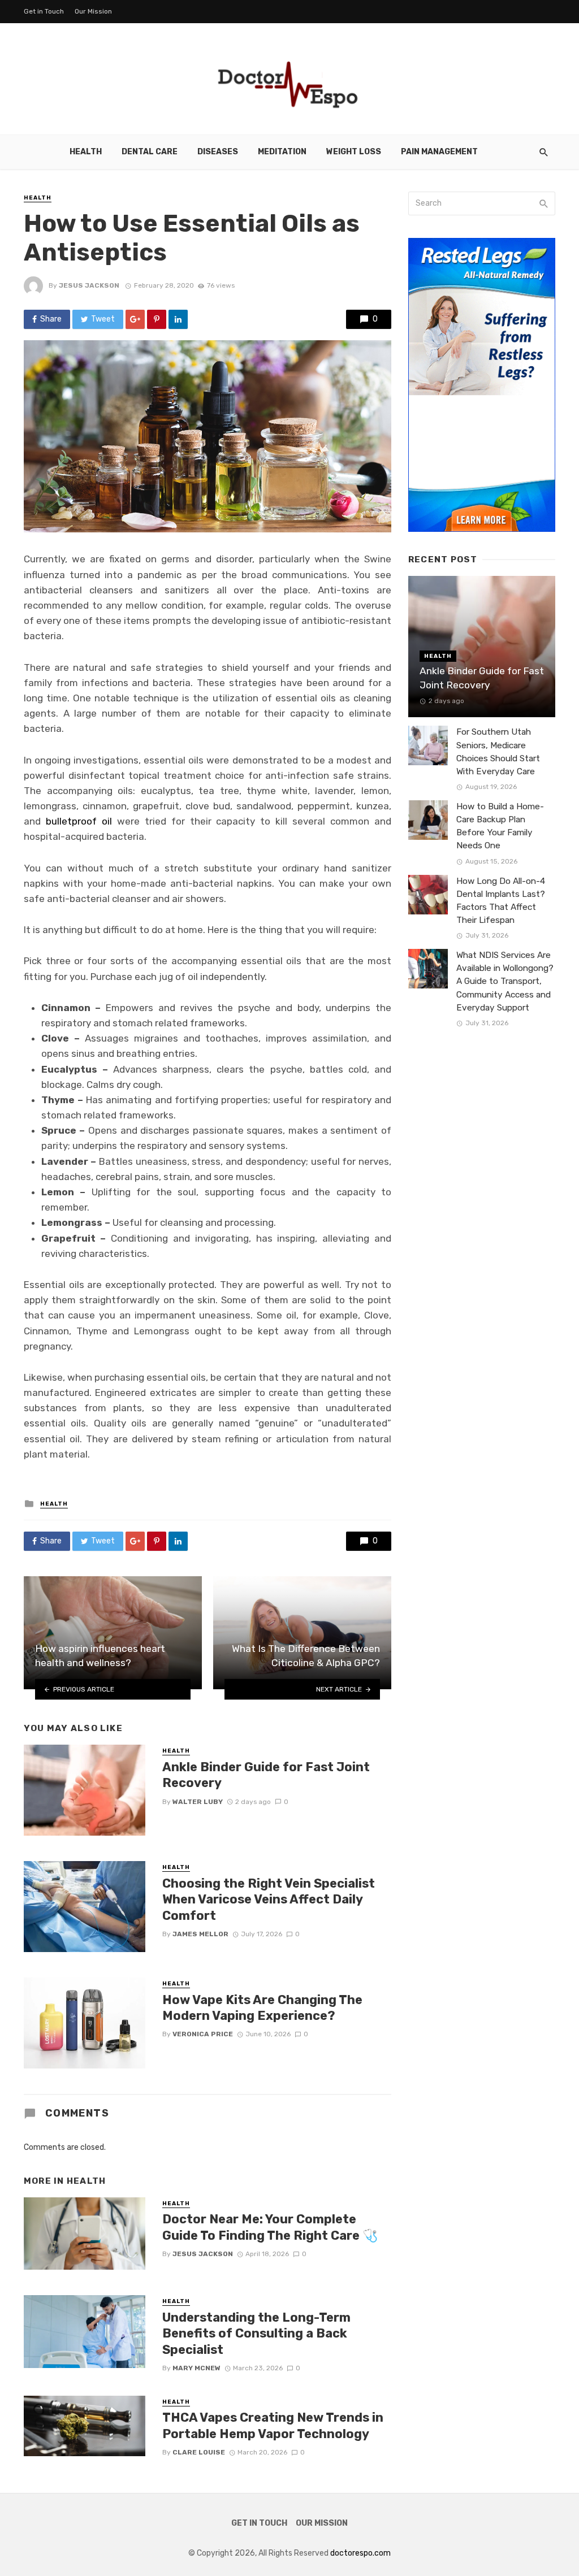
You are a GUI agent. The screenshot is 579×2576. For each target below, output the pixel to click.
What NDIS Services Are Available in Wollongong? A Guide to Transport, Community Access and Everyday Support (505, 981)
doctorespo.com (360, 2553)
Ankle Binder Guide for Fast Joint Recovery (266, 1775)
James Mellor (200, 1934)
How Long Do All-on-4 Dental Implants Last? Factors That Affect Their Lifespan (501, 901)
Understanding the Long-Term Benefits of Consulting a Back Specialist (256, 2334)
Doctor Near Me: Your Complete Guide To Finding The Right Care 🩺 (270, 2227)
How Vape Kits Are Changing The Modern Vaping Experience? (262, 2008)
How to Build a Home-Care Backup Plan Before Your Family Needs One (500, 826)
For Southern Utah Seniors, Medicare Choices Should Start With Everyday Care (498, 751)
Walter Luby (198, 1802)
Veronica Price (203, 2034)
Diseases (218, 152)
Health (86, 152)
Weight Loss (354, 152)
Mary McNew (196, 2368)
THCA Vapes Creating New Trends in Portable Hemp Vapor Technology (273, 2425)
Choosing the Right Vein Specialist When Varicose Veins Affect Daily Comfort (269, 1900)
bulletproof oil (79, 821)
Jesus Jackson (89, 285)
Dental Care (150, 152)
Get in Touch (44, 11)
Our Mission (93, 11)
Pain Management (439, 152)
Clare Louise (199, 2452)
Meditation (282, 152)
